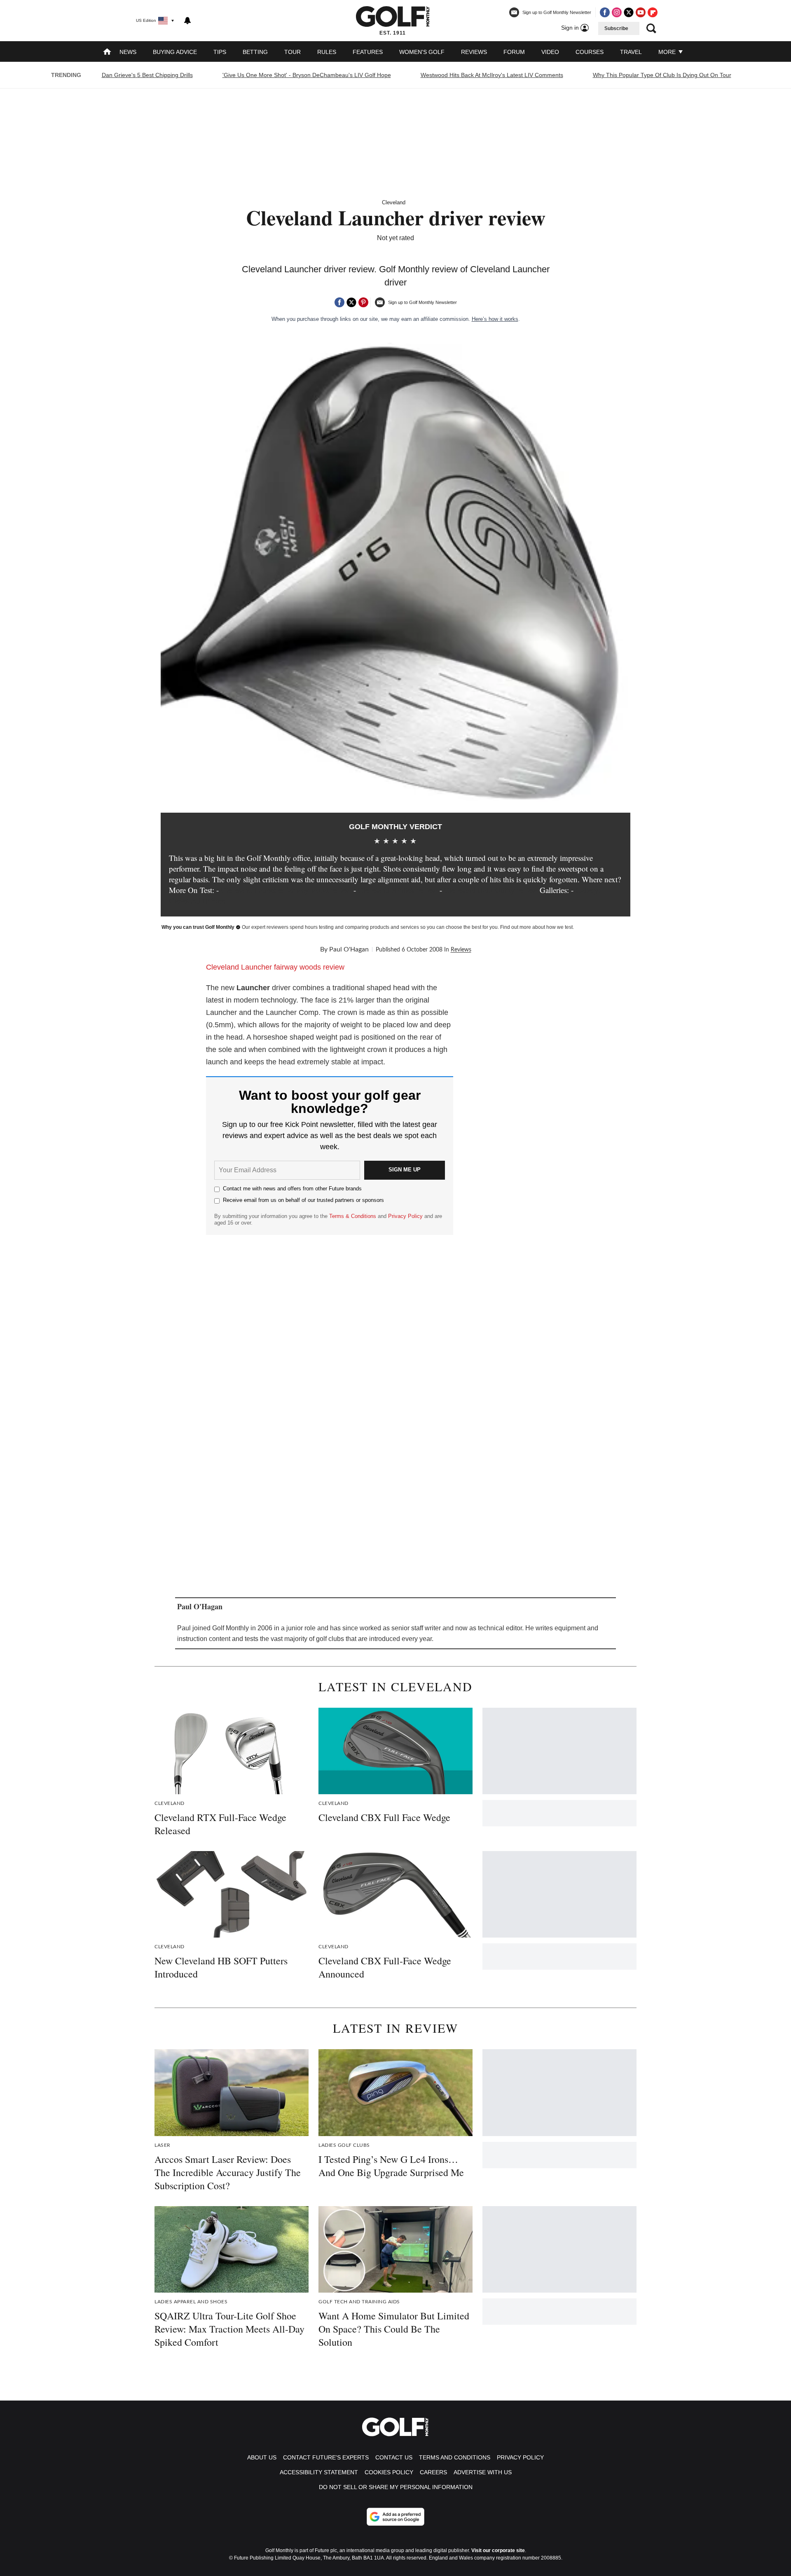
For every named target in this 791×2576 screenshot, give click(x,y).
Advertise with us (483, 2472)
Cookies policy (389, 2472)
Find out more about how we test (536, 927)
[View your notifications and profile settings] (187, 21)
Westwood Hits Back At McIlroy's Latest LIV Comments (492, 75)
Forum (514, 52)
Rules (327, 52)
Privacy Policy (405, 1216)
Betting (255, 52)
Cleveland (394, 202)
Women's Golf (422, 52)
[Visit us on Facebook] (605, 12)
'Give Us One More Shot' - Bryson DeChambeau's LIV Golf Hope (307, 75)
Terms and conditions (455, 2457)
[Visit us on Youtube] (641, 12)
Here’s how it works (495, 319)
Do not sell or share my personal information (396, 2487)
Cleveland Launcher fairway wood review (286, 890)
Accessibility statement (319, 2472)
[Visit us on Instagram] (617, 12)
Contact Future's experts (326, 2457)
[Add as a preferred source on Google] (395, 2517)
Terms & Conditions (353, 1216)
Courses (590, 52)
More (668, 52)
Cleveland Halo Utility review (491, 890)
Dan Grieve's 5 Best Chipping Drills (147, 75)
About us (262, 2457)
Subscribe (616, 28)
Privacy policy (520, 2457)
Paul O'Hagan (349, 949)
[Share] (339, 302)
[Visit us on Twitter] (629, 12)
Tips (220, 52)
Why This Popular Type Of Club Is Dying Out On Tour (662, 75)
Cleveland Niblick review (398, 890)
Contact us (394, 2457)
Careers (433, 2472)
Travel (631, 52)
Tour (293, 52)
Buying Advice (175, 52)
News (128, 52)
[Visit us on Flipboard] (653, 12)
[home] (107, 53)
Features (368, 52)
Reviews (474, 52)
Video (550, 52)
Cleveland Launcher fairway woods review (276, 967)
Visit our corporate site (498, 2550)
